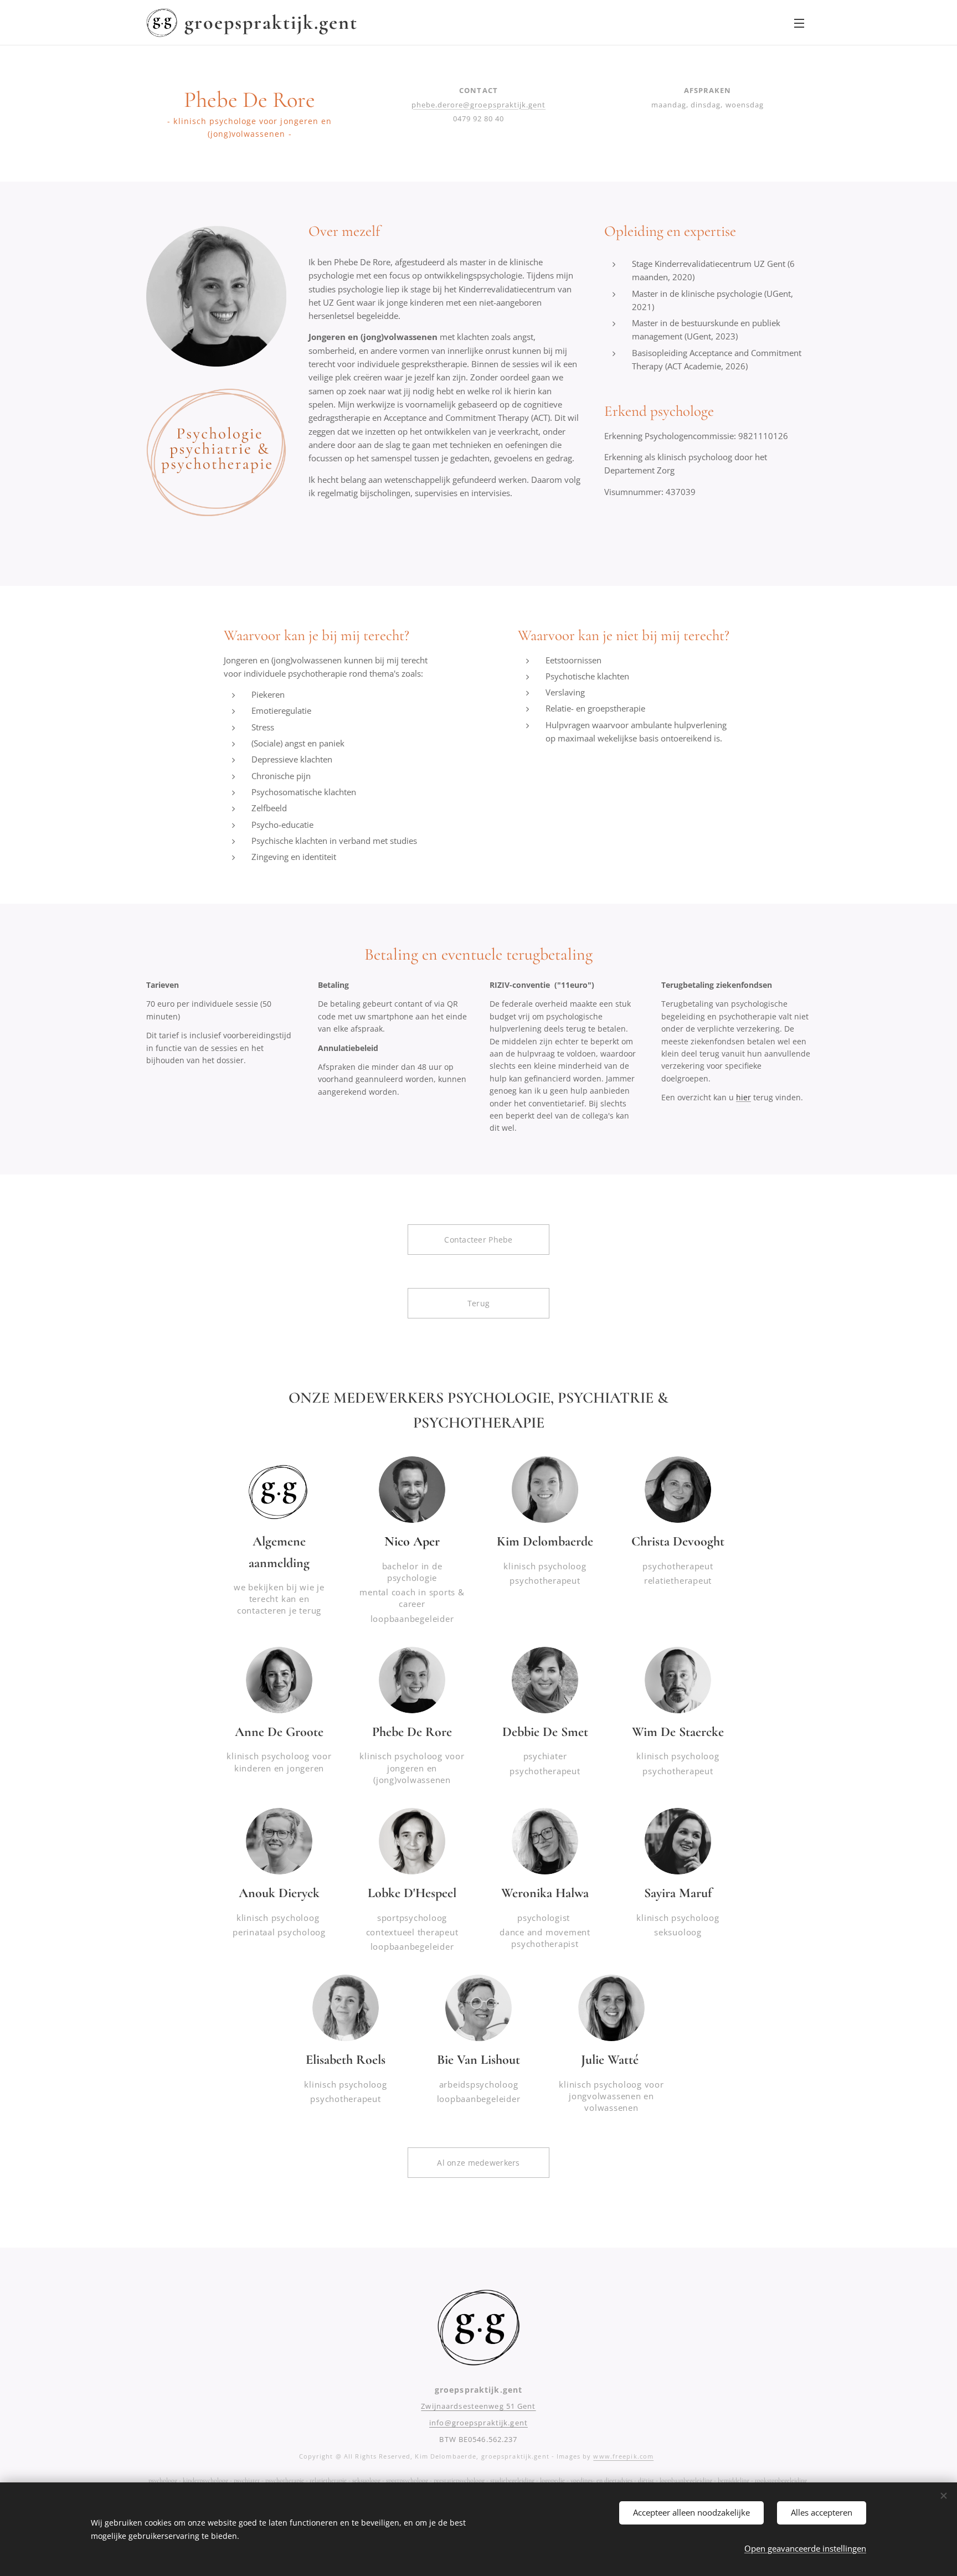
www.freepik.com (623, 2456)
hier (744, 1097)
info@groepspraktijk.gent (478, 2423)
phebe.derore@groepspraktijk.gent (478, 105)
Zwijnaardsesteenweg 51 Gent (478, 2406)
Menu (802, 23)
